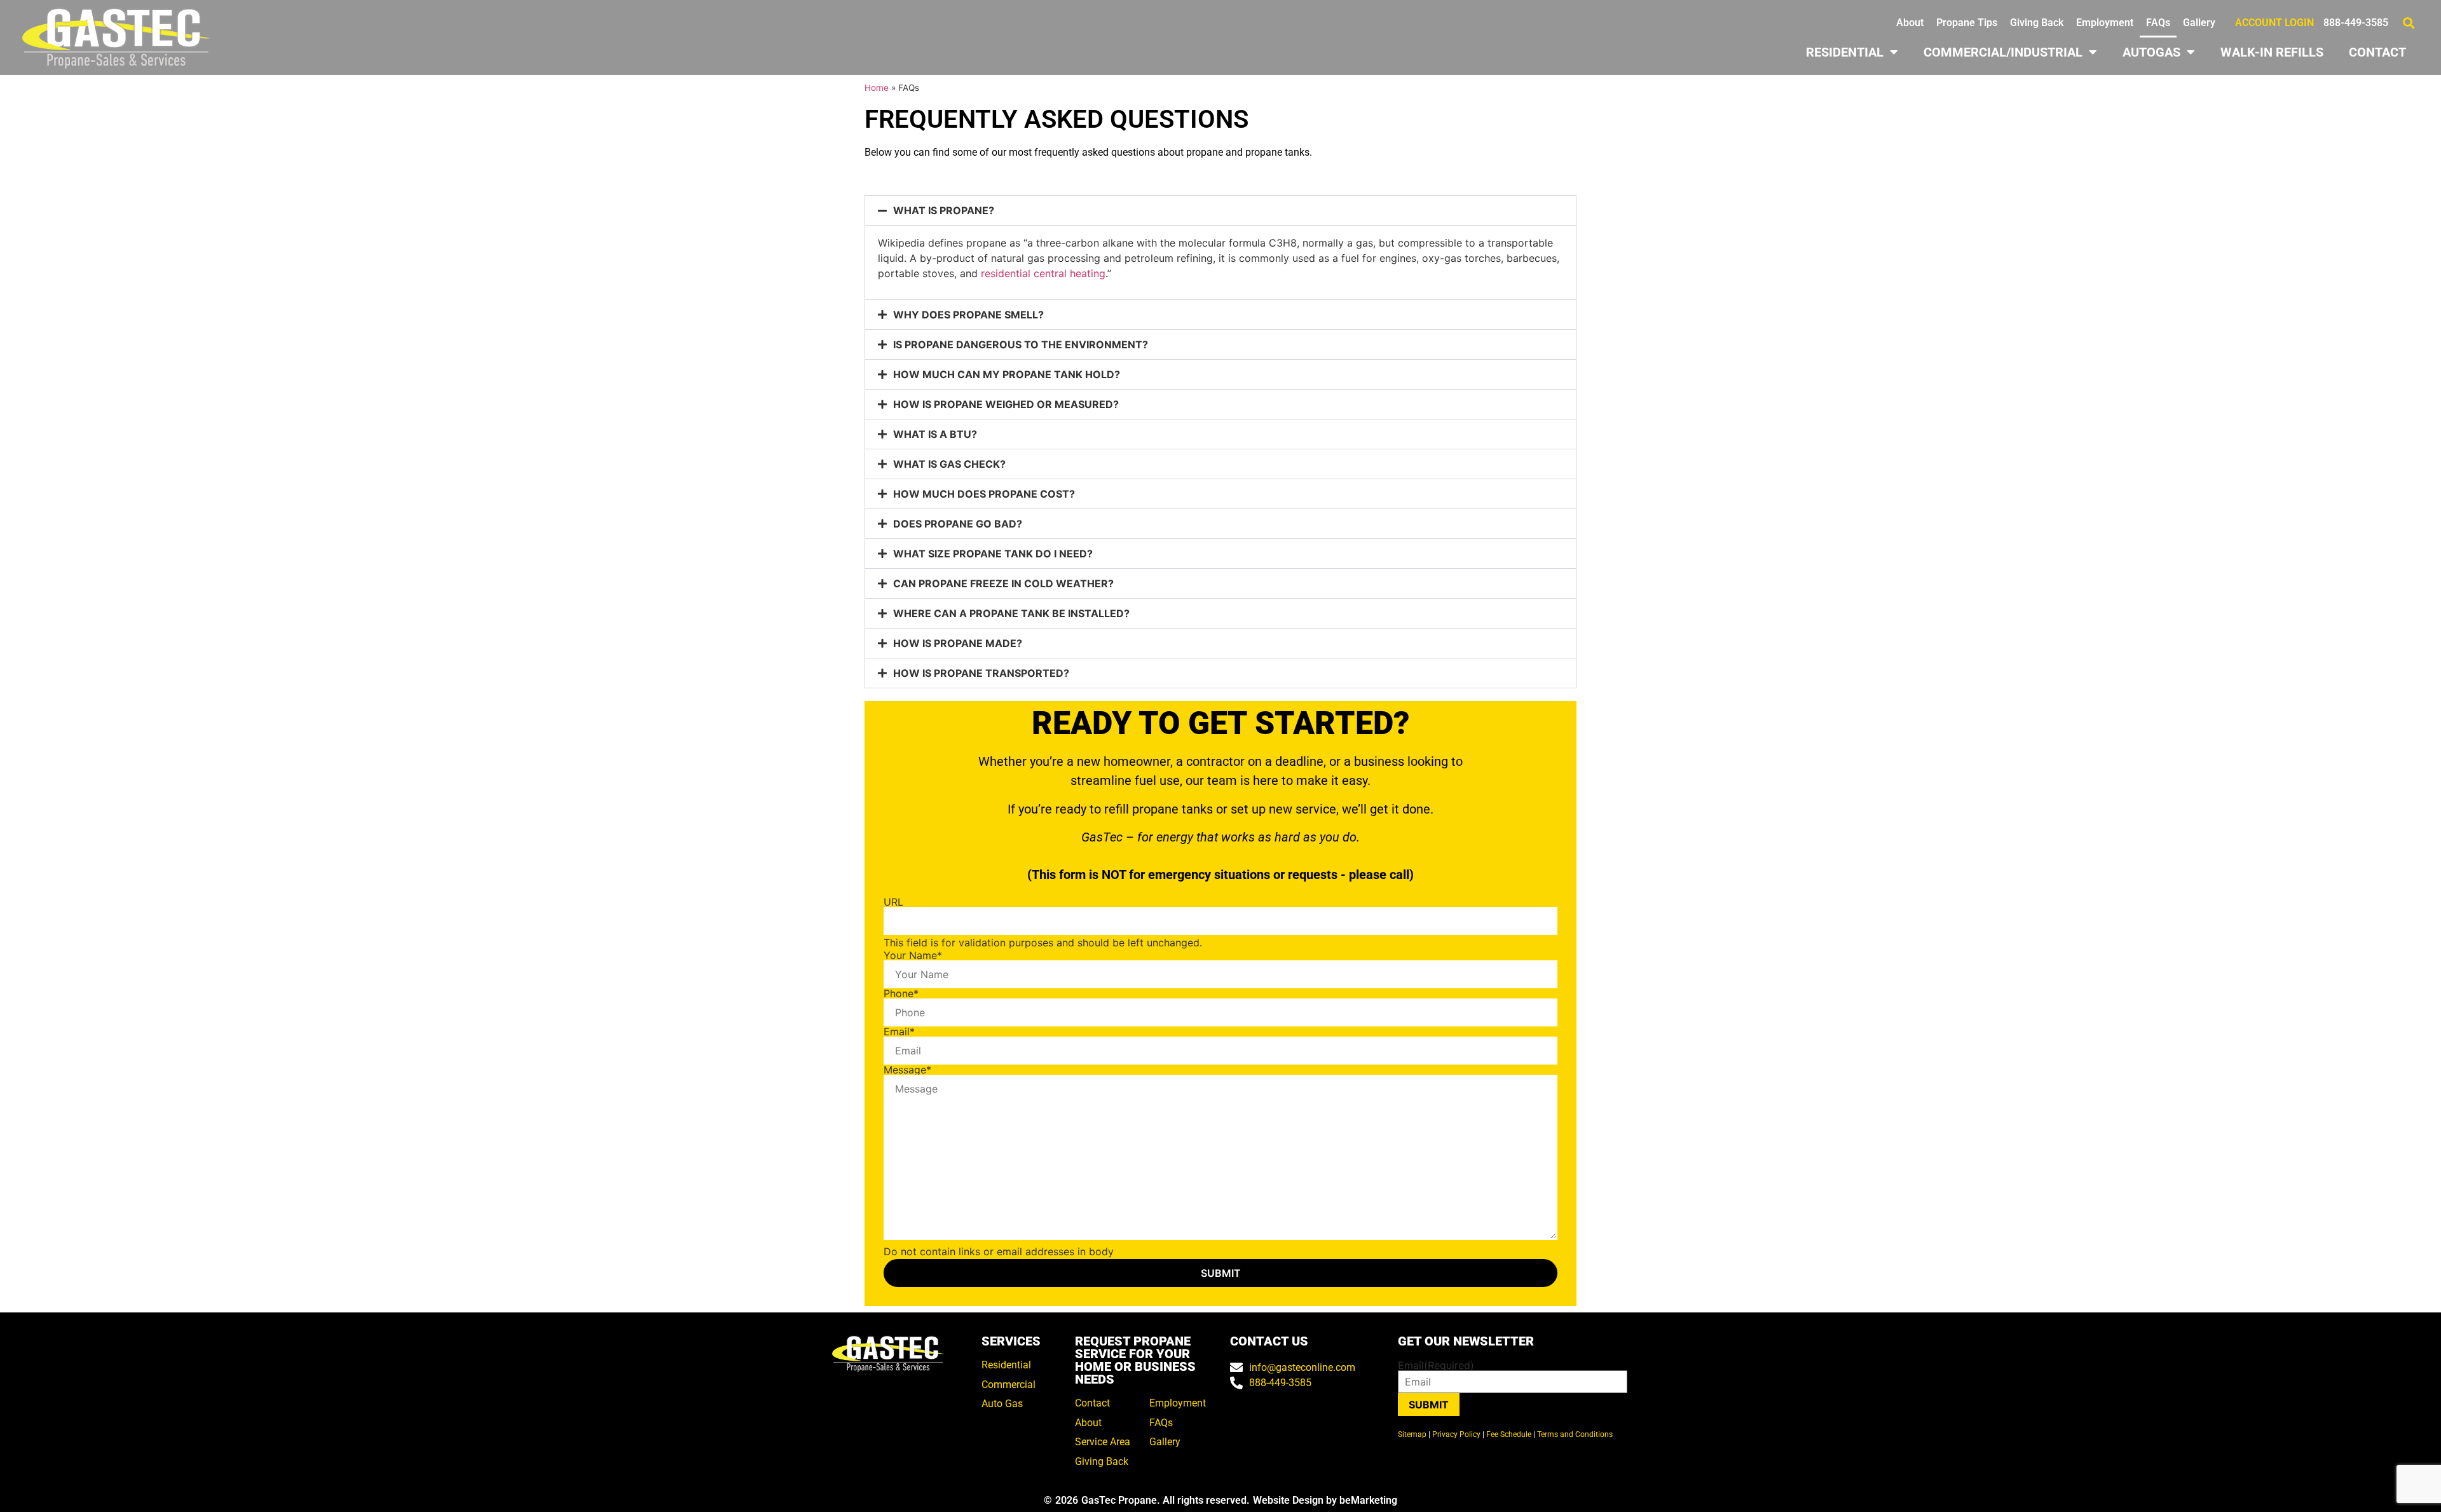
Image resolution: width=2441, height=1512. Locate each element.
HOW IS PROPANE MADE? (958, 643)
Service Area (1103, 1442)
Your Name (913, 955)
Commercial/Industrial (2003, 52)
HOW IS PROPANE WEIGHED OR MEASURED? (1006, 404)
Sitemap (1412, 1434)
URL (893, 902)
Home (877, 88)
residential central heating (1043, 273)
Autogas (2151, 52)
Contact (2377, 52)
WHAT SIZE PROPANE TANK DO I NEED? (993, 554)
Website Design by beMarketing (1325, 1500)
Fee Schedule (1509, 1434)
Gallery (2199, 23)
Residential (1845, 52)
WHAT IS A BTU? (935, 434)
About (1910, 23)
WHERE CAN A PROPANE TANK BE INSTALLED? (1011, 613)
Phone (901, 993)
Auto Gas (1002, 1404)
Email (899, 1032)
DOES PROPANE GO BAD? (958, 524)
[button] (2408, 23)
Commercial (1009, 1385)
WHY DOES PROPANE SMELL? (968, 315)
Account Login (2274, 23)
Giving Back (2037, 23)
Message (907, 1070)
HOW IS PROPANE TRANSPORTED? (981, 673)
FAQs (2158, 23)
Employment (2105, 23)
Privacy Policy (1456, 1434)
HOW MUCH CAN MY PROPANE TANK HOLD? (1007, 374)
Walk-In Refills (2272, 52)
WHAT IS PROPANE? (944, 210)
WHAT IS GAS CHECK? (949, 464)
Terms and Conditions (1575, 1434)
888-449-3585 (2356, 23)
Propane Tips (1967, 23)
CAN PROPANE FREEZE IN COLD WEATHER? (1003, 583)
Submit (1429, 1405)
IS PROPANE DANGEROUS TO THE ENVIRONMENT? (1021, 344)
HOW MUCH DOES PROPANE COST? (984, 494)
